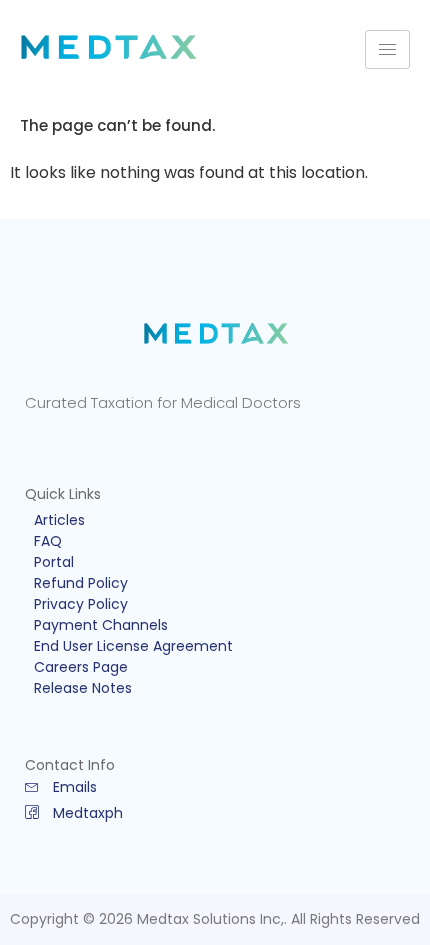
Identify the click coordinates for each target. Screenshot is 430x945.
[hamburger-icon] (387, 49)
